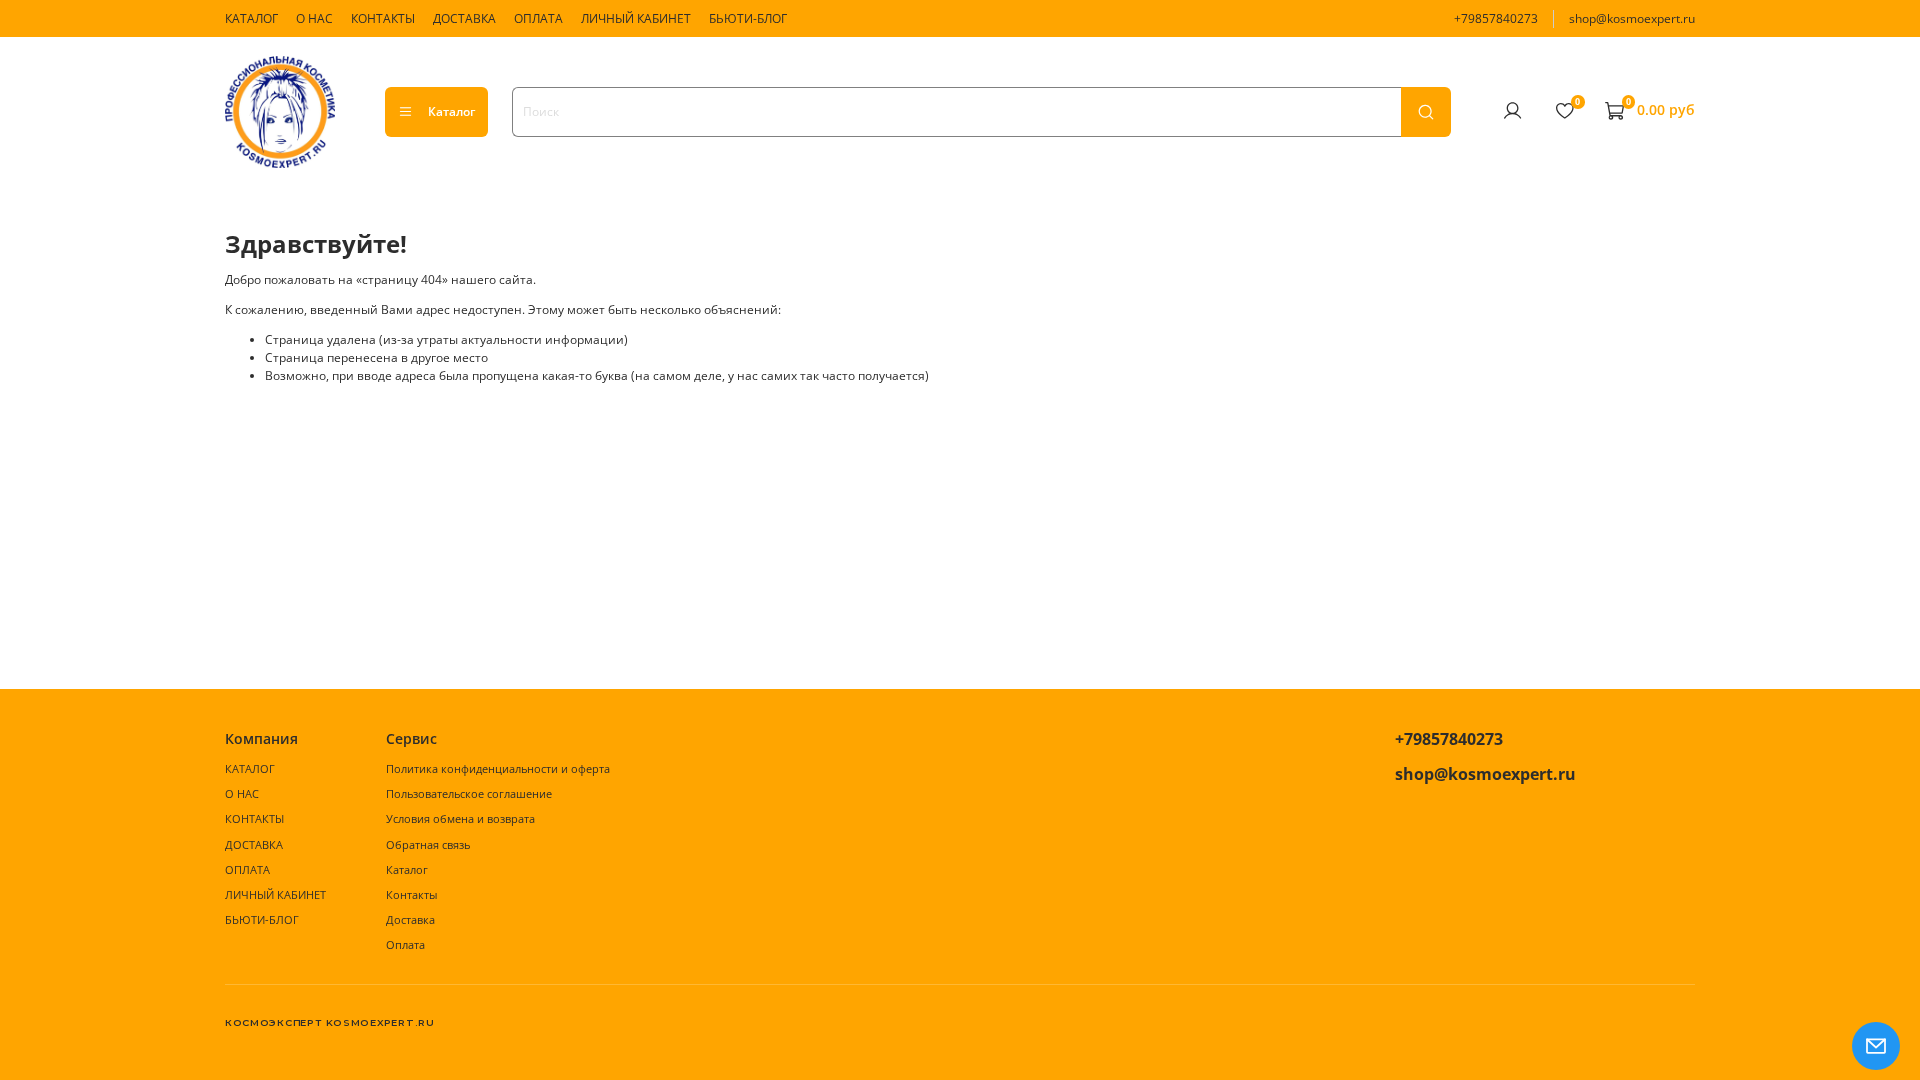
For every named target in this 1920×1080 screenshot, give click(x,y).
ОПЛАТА (538, 18)
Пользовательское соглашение (469, 793)
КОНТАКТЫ (383, 18)
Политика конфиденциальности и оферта (498, 768)
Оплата (405, 944)
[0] (1564, 111)
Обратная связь (428, 844)
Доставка (410, 919)
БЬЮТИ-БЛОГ (748, 18)
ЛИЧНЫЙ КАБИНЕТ (636, 18)
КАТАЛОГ (251, 18)
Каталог (451, 111)
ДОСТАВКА (464, 18)
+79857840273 (1496, 18)
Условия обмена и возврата (460, 818)
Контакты (411, 894)
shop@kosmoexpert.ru (1632, 18)
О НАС (314, 18)
